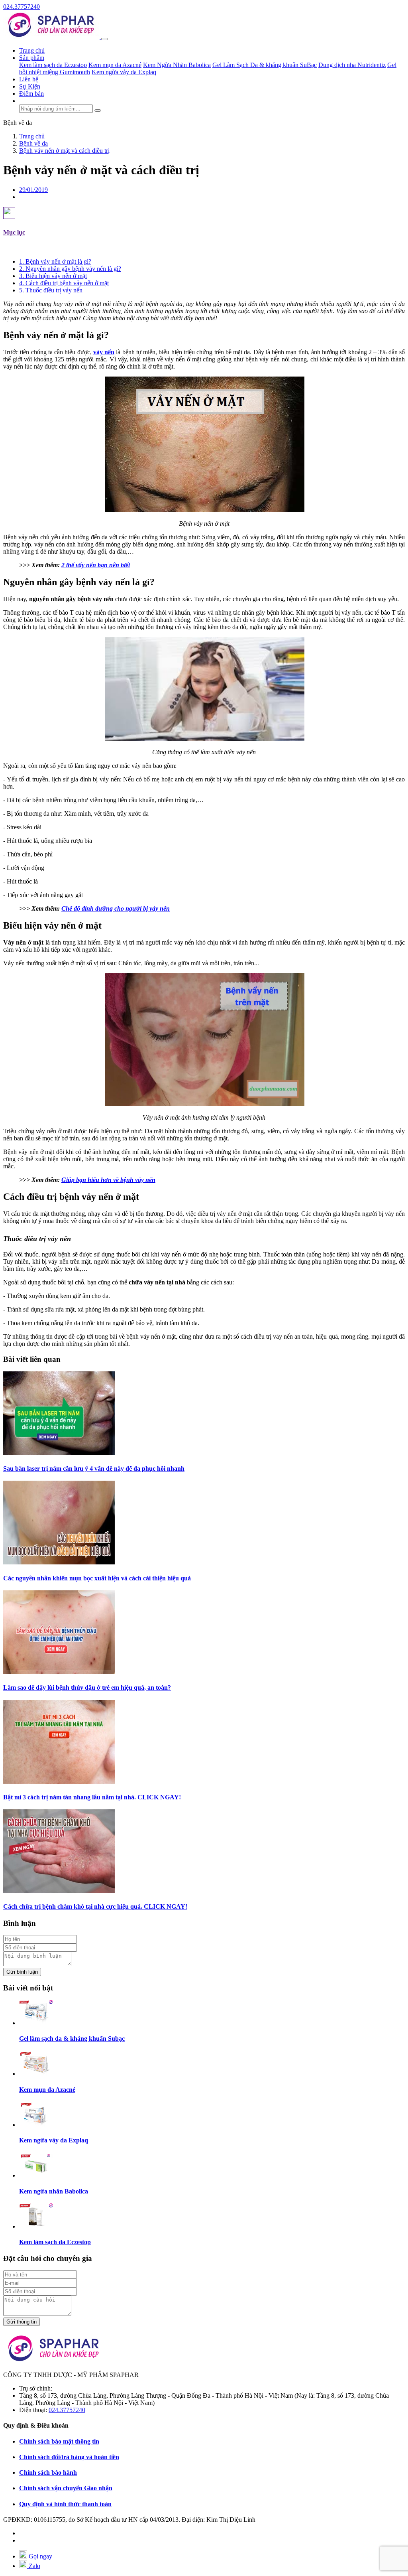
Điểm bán (31, 94)
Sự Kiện (30, 86)
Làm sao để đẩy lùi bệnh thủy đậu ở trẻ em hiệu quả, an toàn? (87, 1687)
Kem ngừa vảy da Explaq (124, 72)
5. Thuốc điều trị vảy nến (51, 290)
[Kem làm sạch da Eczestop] (36, 2226)
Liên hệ (29, 79)
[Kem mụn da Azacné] (36, 2074)
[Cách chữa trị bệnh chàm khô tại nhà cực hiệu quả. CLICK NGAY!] (59, 1891)
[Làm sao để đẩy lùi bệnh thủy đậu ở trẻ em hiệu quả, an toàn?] (59, 1672)
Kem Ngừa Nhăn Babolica (177, 65)
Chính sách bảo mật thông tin (59, 2441)
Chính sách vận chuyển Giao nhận (66, 2488)
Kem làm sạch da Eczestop (53, 65)
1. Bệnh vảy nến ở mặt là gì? (55, 261)
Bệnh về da (18, 123)
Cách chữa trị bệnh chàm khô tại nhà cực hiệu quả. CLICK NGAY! (95, 1906)
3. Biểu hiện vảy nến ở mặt (53, 276)
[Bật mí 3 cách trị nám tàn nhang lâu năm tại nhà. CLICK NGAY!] (59, 1782)
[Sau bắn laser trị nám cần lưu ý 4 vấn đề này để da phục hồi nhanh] (59, 1453)
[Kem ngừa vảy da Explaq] (36, 2125)
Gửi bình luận (22, 1972)
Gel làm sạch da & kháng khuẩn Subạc (72, 2039)
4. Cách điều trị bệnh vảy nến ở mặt (64, 283)
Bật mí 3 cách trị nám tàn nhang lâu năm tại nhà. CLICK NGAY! (92, 1797)
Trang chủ (32, 50)
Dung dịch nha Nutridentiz (352, 65)
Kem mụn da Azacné (115, 65)
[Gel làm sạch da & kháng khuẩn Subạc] (36, 2023)
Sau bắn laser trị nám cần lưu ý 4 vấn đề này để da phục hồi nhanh (94, 1468)
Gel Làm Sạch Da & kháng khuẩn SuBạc (265, 65)
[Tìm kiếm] (98, 110)
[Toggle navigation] (104, 39)
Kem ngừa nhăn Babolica (54, 2191)
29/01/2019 (33, 190)
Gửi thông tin (22, 2322)
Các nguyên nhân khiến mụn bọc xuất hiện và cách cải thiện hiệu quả (97, 1578)
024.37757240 (22, 7)
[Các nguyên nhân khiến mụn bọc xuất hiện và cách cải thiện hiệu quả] (59, 1562)
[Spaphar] (52, 37)
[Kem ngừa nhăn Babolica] (36, 2175)
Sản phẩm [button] (32, 58)
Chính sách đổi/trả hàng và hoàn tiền (69, 2457)
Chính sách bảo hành (48, 2472)
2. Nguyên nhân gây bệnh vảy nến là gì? (70, 269)
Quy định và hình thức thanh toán (65, 2504)
